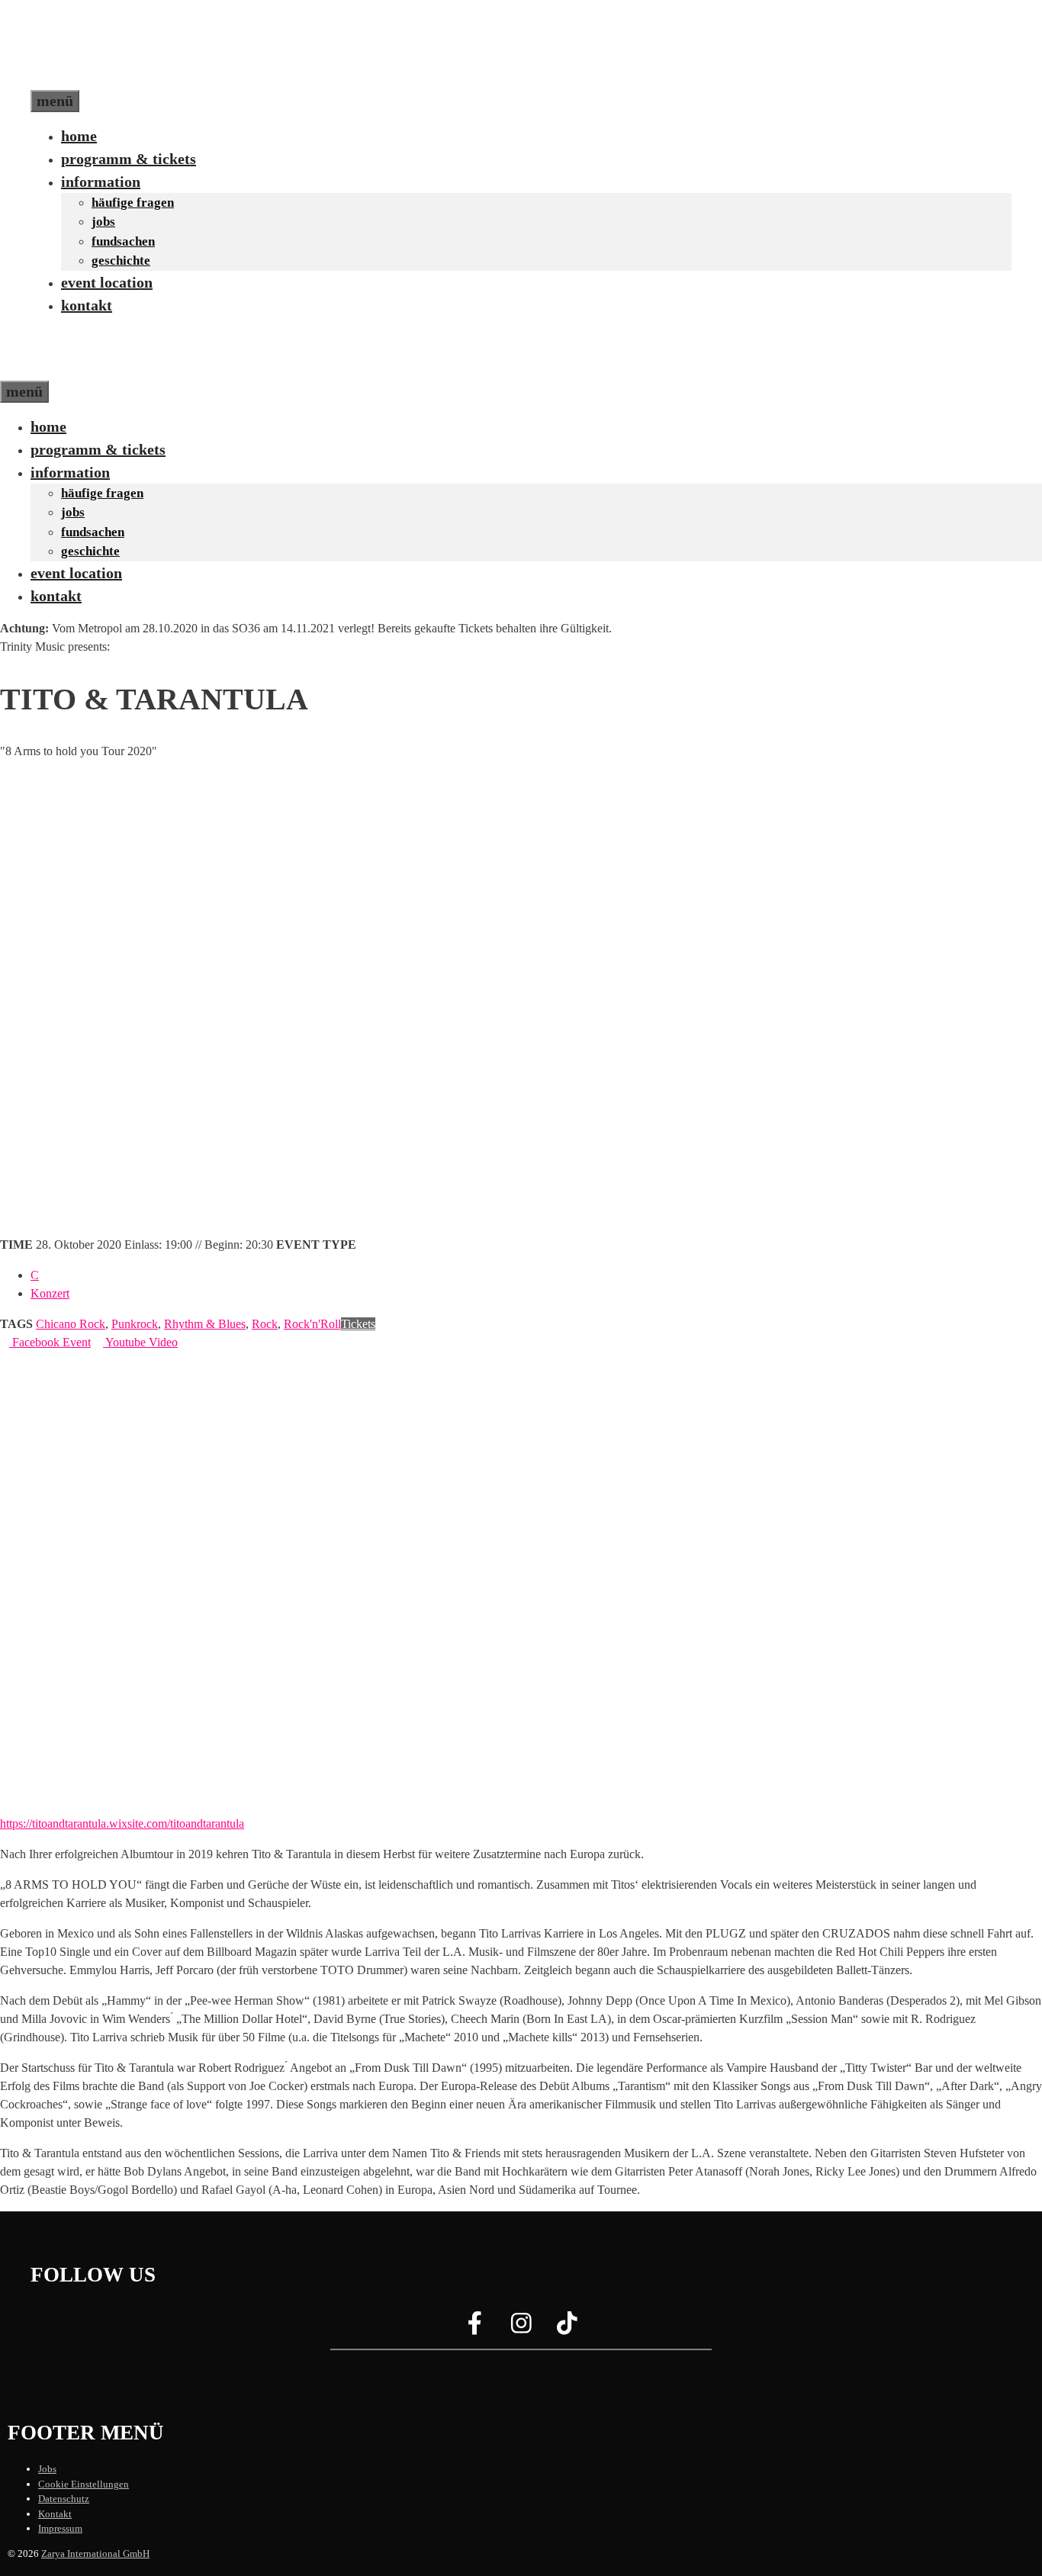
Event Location (107, 282)
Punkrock (135, 1324)
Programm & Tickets (129, 159)
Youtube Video (140, 1342)
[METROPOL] (64, 369)
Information (101, 182)
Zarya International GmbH (95, 2553)
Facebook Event (50, 1342)
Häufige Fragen (133, 203)
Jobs (103, 222)
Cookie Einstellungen (84, 2484)
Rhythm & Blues (205, 1324)
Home (79, 136)
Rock (265, 1324)
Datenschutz (64, 2499)
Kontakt (87, 305)
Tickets (358, 1324)
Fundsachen (123, 241)
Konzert (50, 1293)
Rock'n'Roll (312, 1324)
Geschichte (121, 260)
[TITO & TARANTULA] (267, 1805)
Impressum (60, 2528)
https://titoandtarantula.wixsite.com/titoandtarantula (122, 1823)
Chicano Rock (71, 1324)
